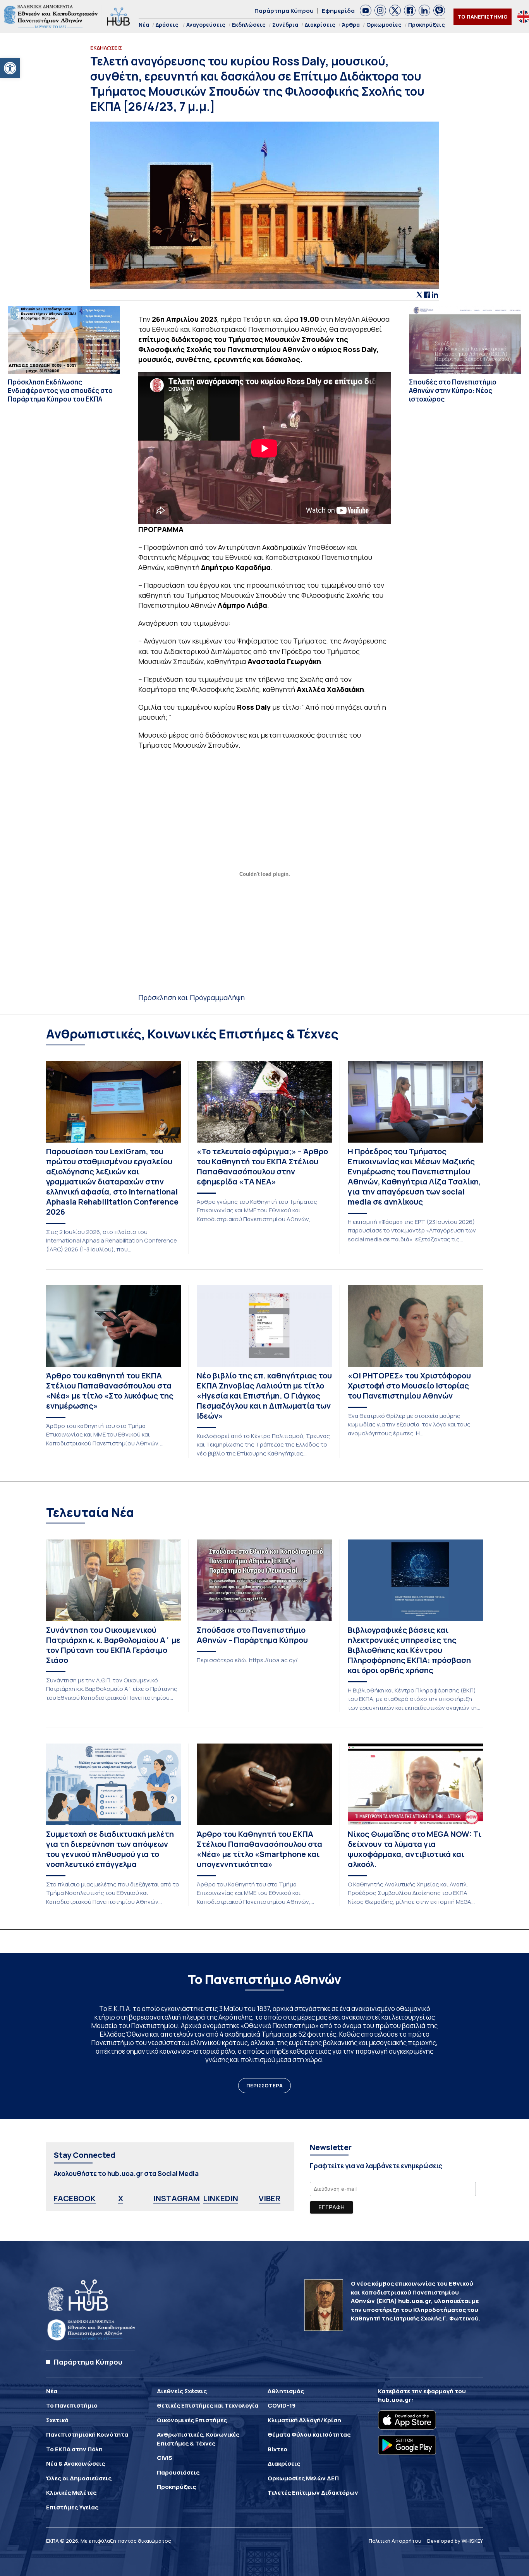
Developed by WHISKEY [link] (455, 2541)
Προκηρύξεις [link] (427, 25)
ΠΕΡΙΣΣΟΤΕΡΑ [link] (264, 2085)
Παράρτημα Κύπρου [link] (284, 11)
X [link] (121, 2198)
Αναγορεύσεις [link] (206, 25)
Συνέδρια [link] (285, 25)
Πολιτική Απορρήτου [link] (395, 2541)
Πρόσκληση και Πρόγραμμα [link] (183, 997)
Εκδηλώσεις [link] (249, 25)
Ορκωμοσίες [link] (384, 25)
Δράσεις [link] (167, 25)
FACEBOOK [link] (75, 2198)
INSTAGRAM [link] (177, 2198)
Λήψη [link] (236, 997)
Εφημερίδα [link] (338, 11)
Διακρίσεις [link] (320, 25)
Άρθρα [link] (351, 25)
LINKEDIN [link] (221, 2198)
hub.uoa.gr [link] (395, 2400)
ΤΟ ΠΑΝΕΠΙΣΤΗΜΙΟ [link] (483, 17)
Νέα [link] (144, 25)
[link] (10, 68)
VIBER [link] (270, 2198)
